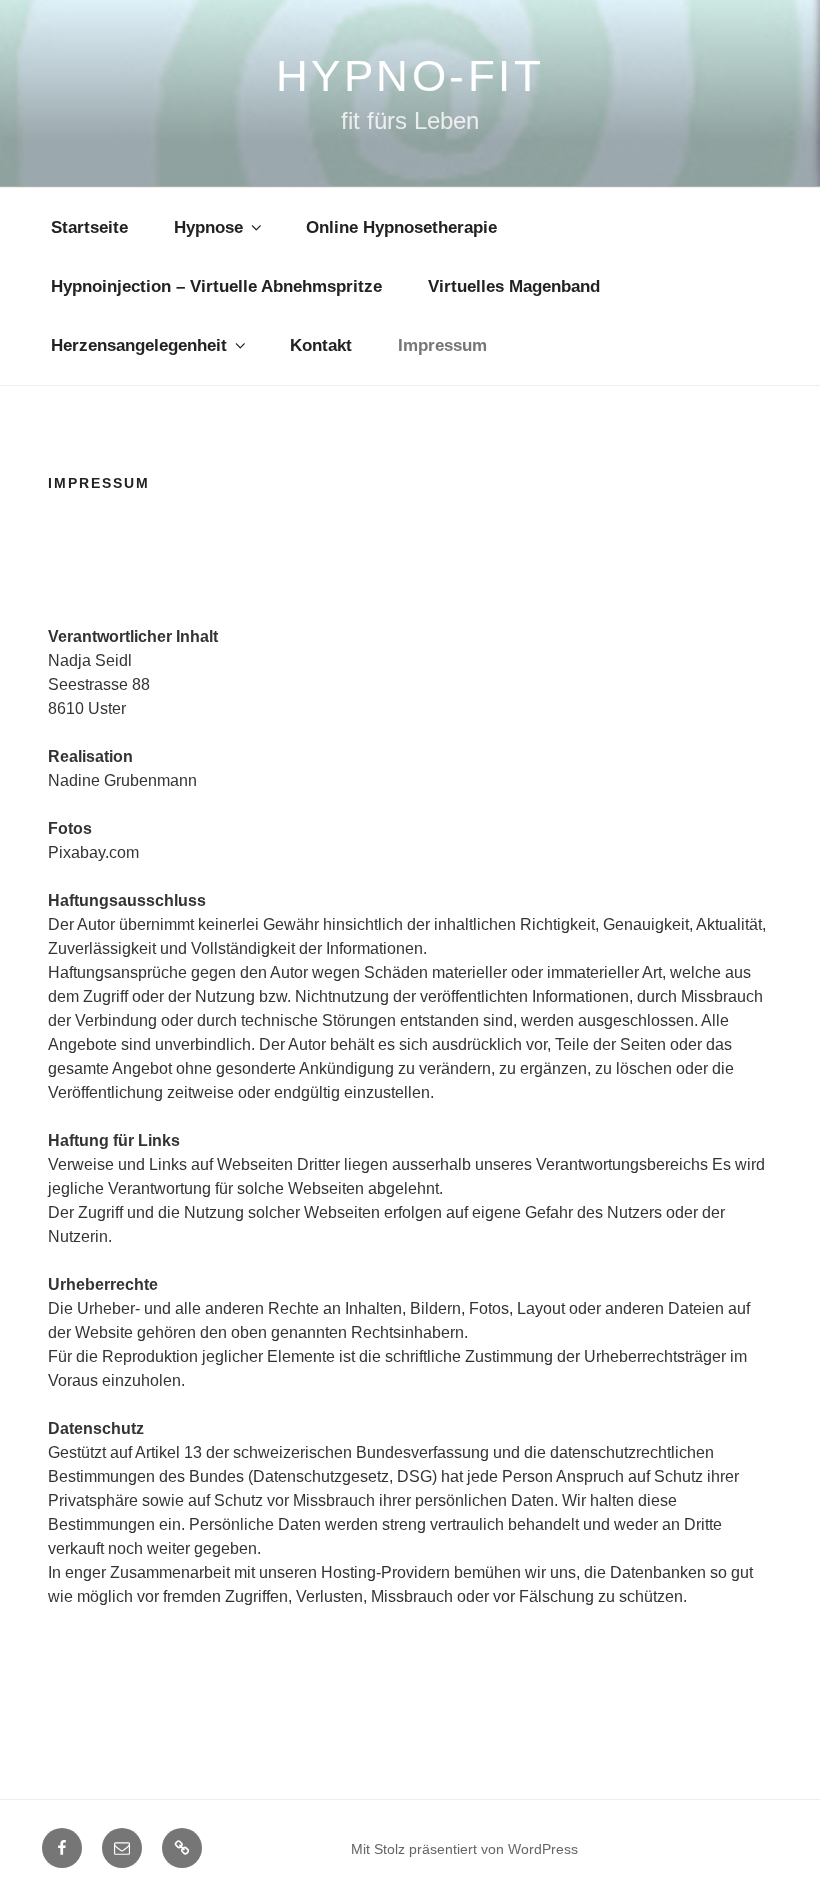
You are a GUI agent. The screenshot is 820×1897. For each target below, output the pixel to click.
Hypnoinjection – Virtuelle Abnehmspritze (216, 286)
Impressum (442, 345)
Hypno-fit (410, 75)
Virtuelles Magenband (514, 286)
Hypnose (208, 227)
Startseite (89, 227)
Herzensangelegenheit (139, 345)
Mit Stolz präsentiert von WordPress (464, 1849)
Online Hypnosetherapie (401, 227)
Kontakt (321, 345)
